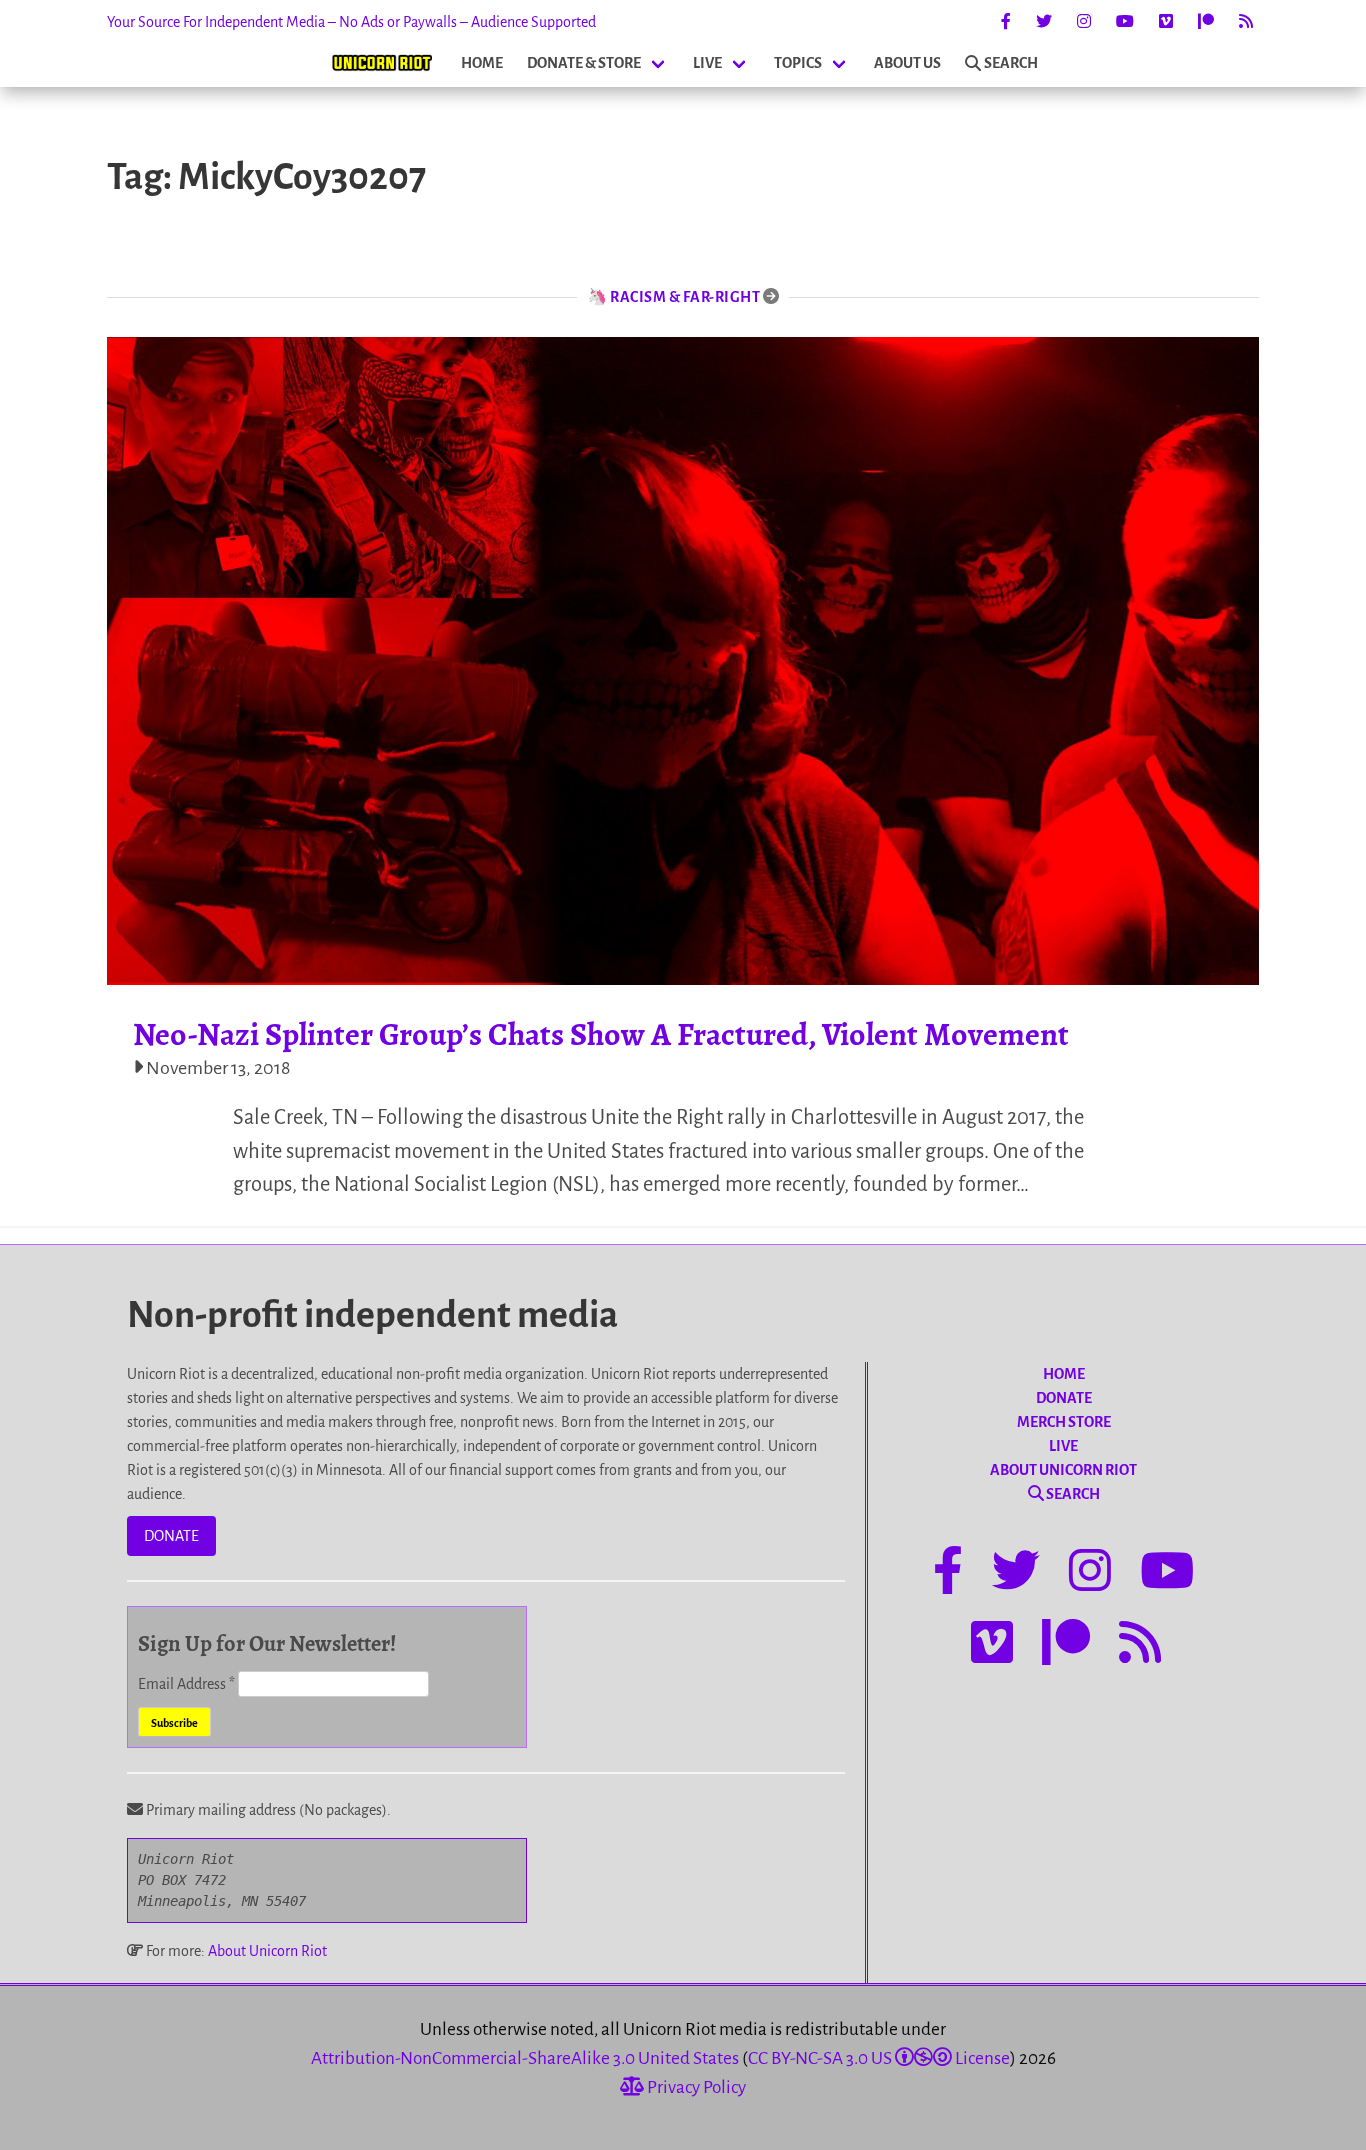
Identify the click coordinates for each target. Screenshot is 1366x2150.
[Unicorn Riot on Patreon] (1206, 22)
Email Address (186, 1684)
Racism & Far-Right (685, 297)
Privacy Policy (695, 2087)
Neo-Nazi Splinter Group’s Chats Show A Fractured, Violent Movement (601, 1034)
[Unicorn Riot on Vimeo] (1166, 22)
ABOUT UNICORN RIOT (1063, 1470)
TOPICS (798, 63)
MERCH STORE (1064, 1422)
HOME (482, 63)
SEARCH (1011, 63)
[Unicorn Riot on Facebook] (1006, 22)
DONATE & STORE (584, 63)
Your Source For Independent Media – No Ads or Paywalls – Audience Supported (351, 22)
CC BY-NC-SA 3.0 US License (879, 2058)
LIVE (707, 63)
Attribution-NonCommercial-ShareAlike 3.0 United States (525, 2058)
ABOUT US (907, 63)
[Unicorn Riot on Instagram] (1084, 22)
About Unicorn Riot (267, 1951)
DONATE (171, 1536)
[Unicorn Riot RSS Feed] (1246, 22)
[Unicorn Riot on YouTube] (1125, 22)
